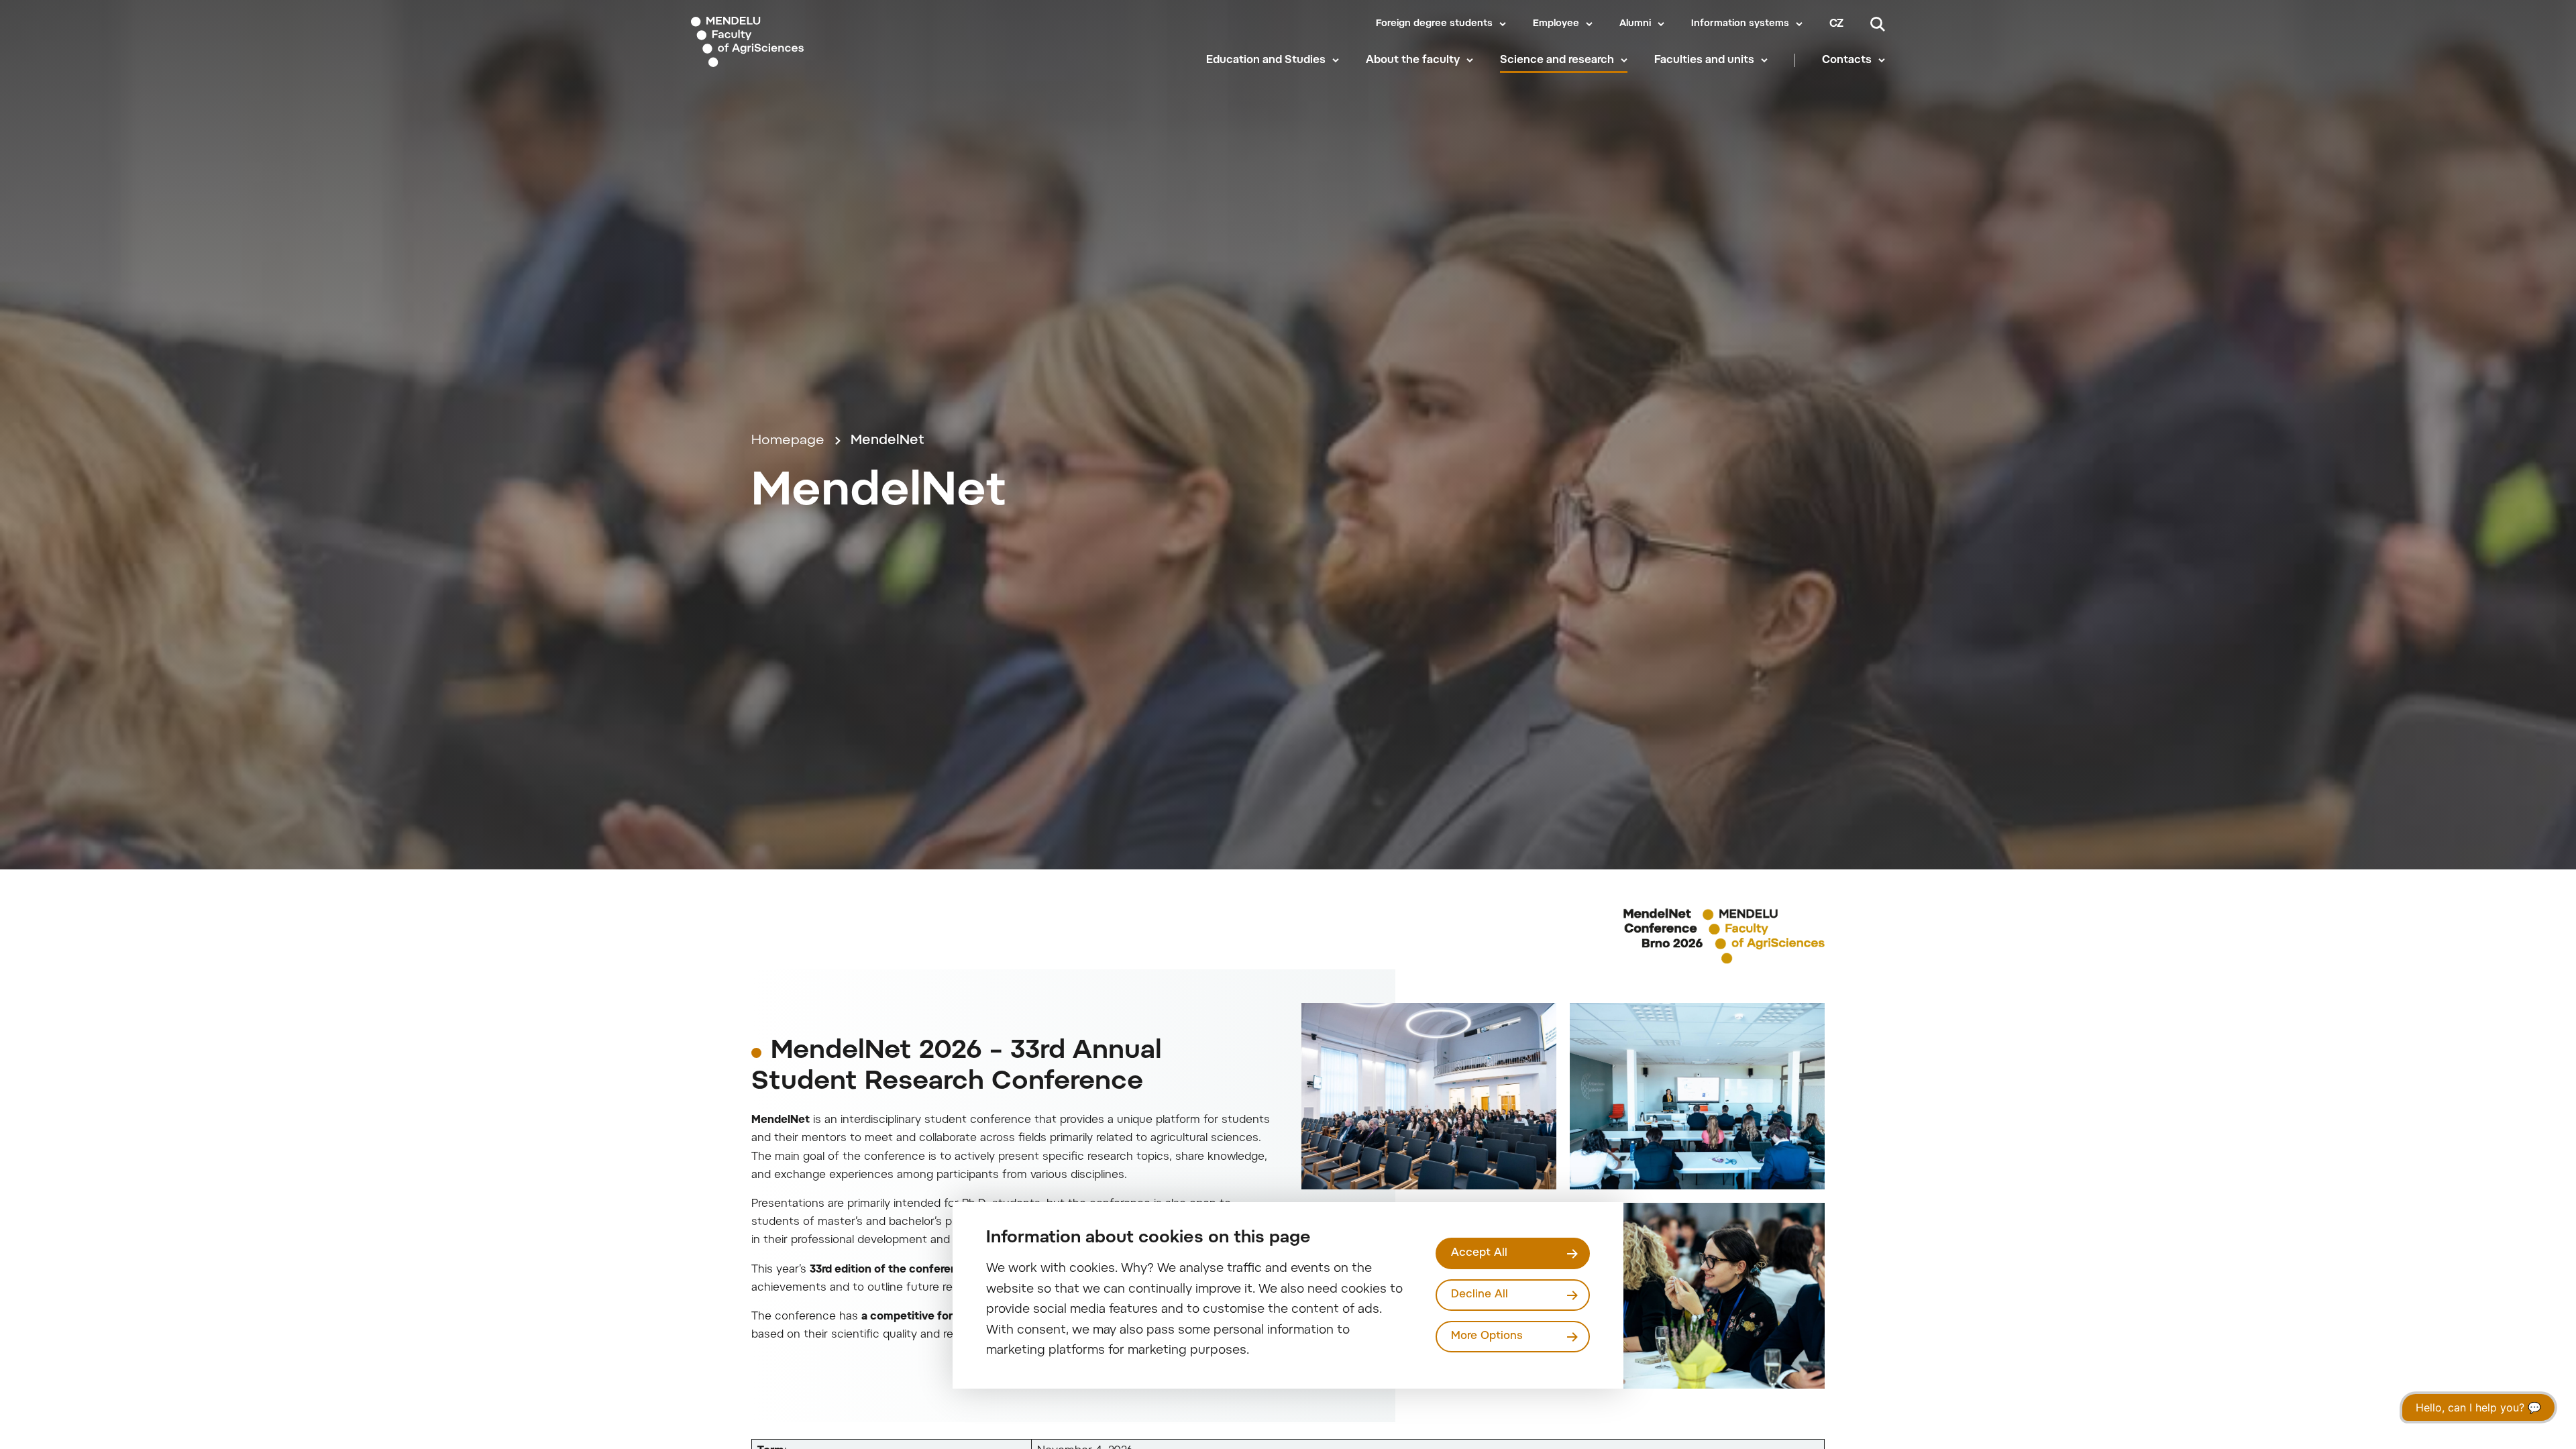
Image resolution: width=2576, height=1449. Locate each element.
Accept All (1479, 1253)
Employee (1556, 24)
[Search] (1878, 24)
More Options (1487, 1336)
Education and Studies (1266, 60)
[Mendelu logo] (772, 42)
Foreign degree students (1434, 24)
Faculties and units (1704, 60)
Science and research (1557, 60)
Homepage (788, 441)
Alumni (1635, 24)
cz (1836, 24)
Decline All (1480, 1295)
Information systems (1740, 24)
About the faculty (1413, 60)
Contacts (1847, 60)
